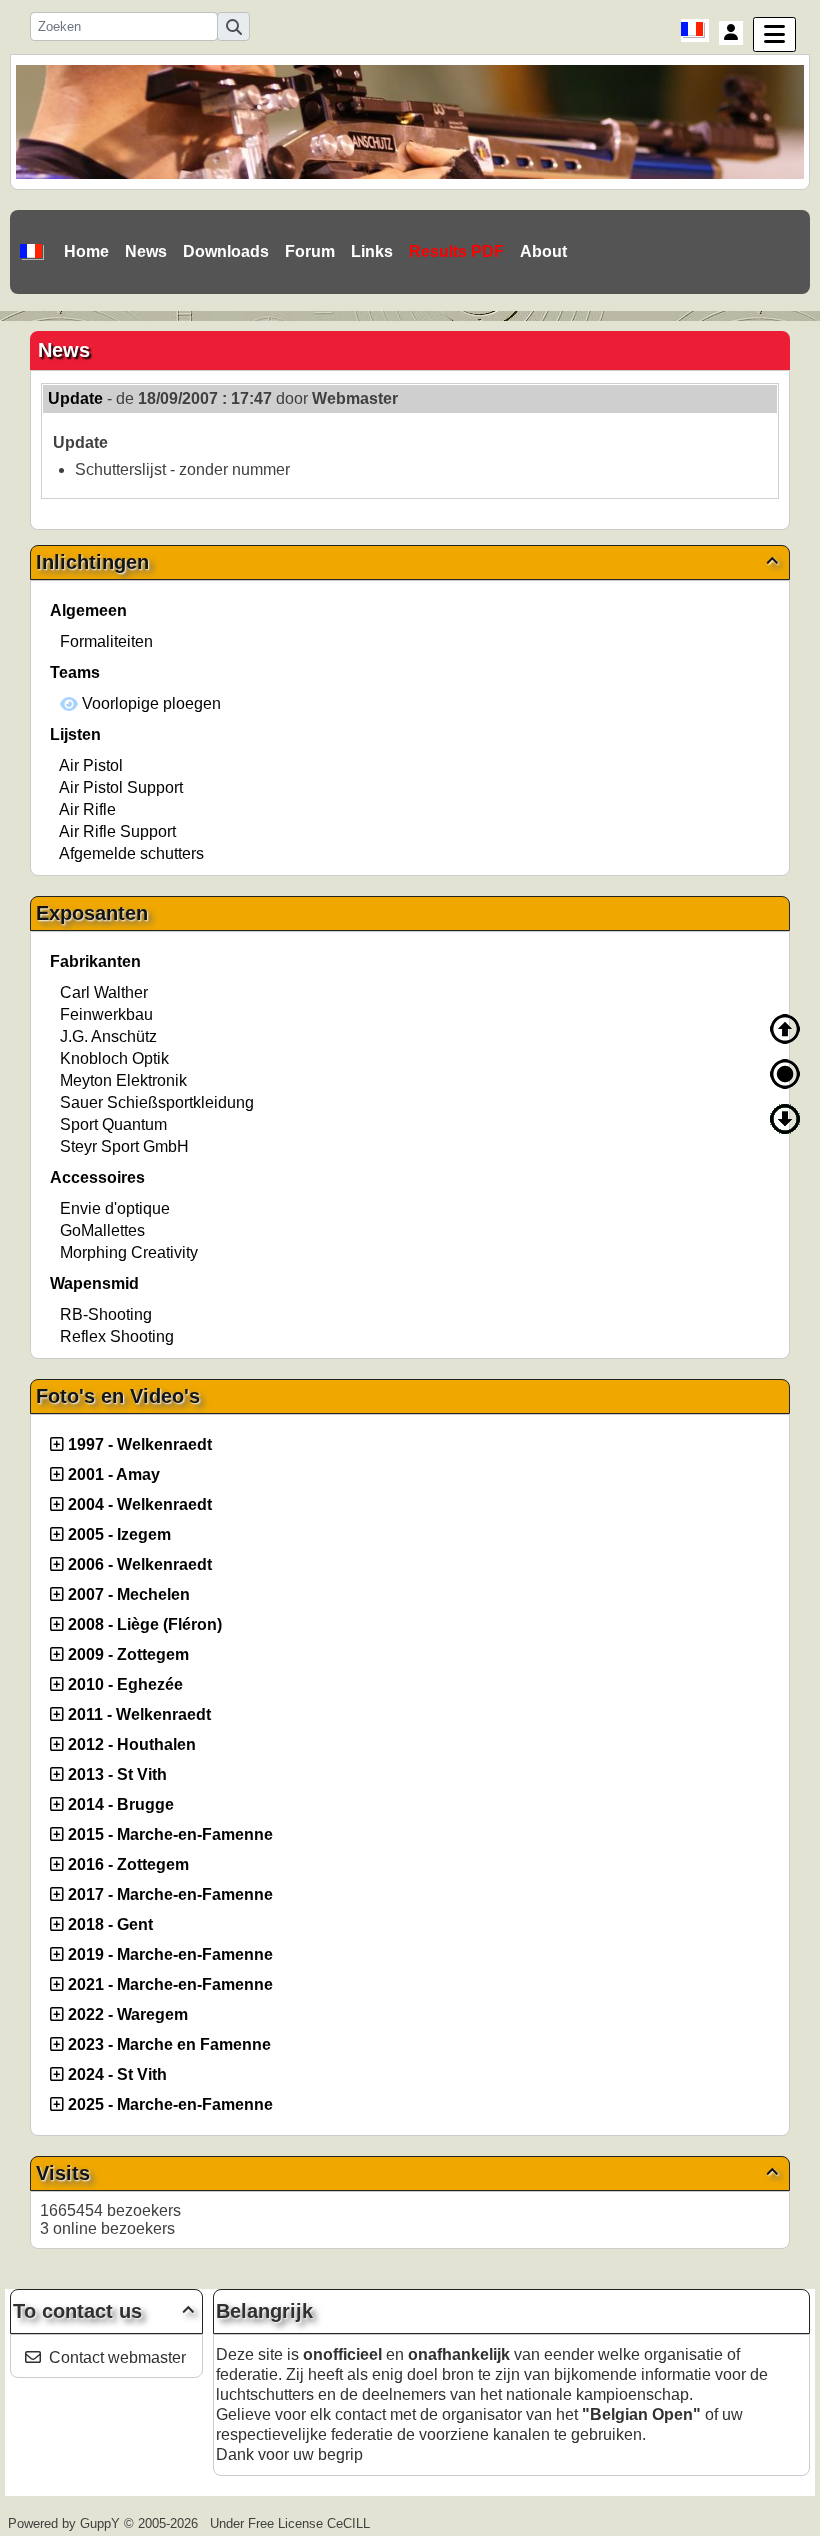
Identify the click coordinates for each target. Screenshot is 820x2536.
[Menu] (774, 34)
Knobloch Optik (114, 1058)
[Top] (785, 1029)
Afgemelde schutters (131, 853)
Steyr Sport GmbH (124, 1146)
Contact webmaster (117, 2357)
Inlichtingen (407, 562)
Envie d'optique (115, 1208)
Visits (407, 2173)
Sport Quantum (113, 1124)
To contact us (103, 2311)
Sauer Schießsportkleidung (157, 1102)
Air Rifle (87, 809)
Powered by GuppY (66, 2523)
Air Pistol (91, 765)
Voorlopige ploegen (149, 703)
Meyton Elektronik (123, 1080)
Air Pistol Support (121, 787)
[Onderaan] (785, 1119)
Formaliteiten (106, 641)
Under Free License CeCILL (292, 2523)
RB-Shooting (106, 1314)
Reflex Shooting (117, 1336)
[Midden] (785, 1074)
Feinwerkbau (106, 1014)
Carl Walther (104, 992)
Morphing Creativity (129, 1252)
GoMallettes (102, 1230)
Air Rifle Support (117, 831)
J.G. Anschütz (108, 1036)
